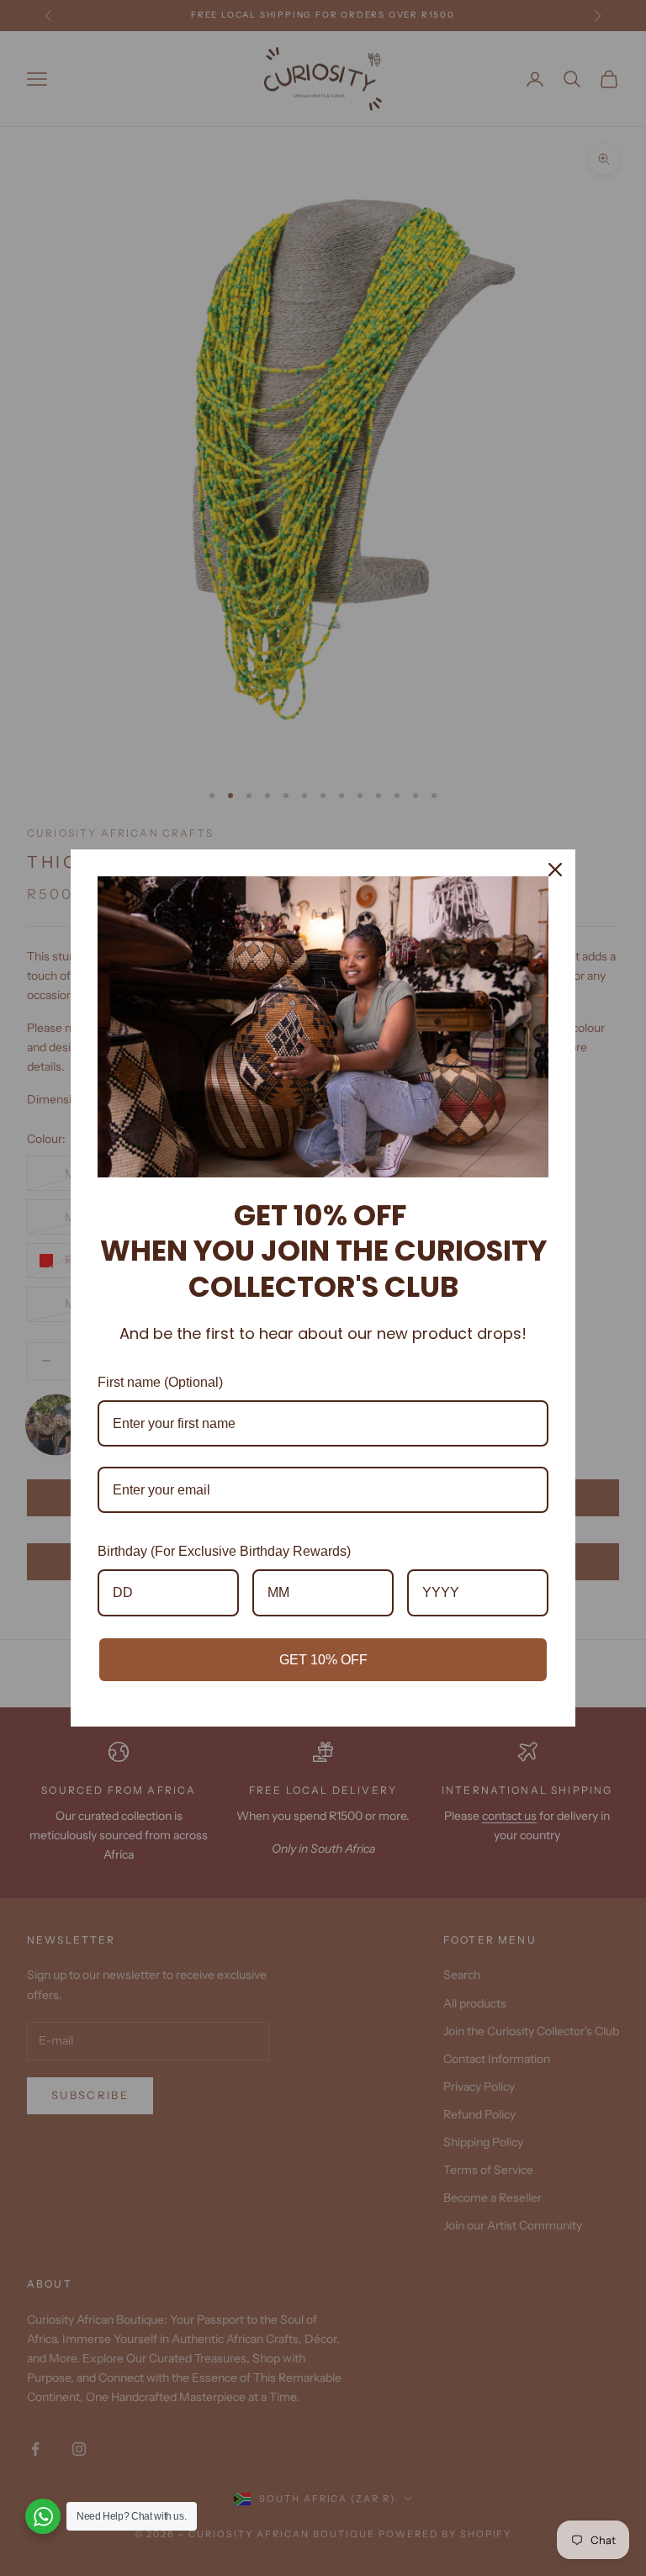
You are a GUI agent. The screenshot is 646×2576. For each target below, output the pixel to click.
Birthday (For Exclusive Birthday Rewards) (224, 1551)
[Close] (555, 870)
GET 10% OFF (323, 1660)
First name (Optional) (160, 1382)
